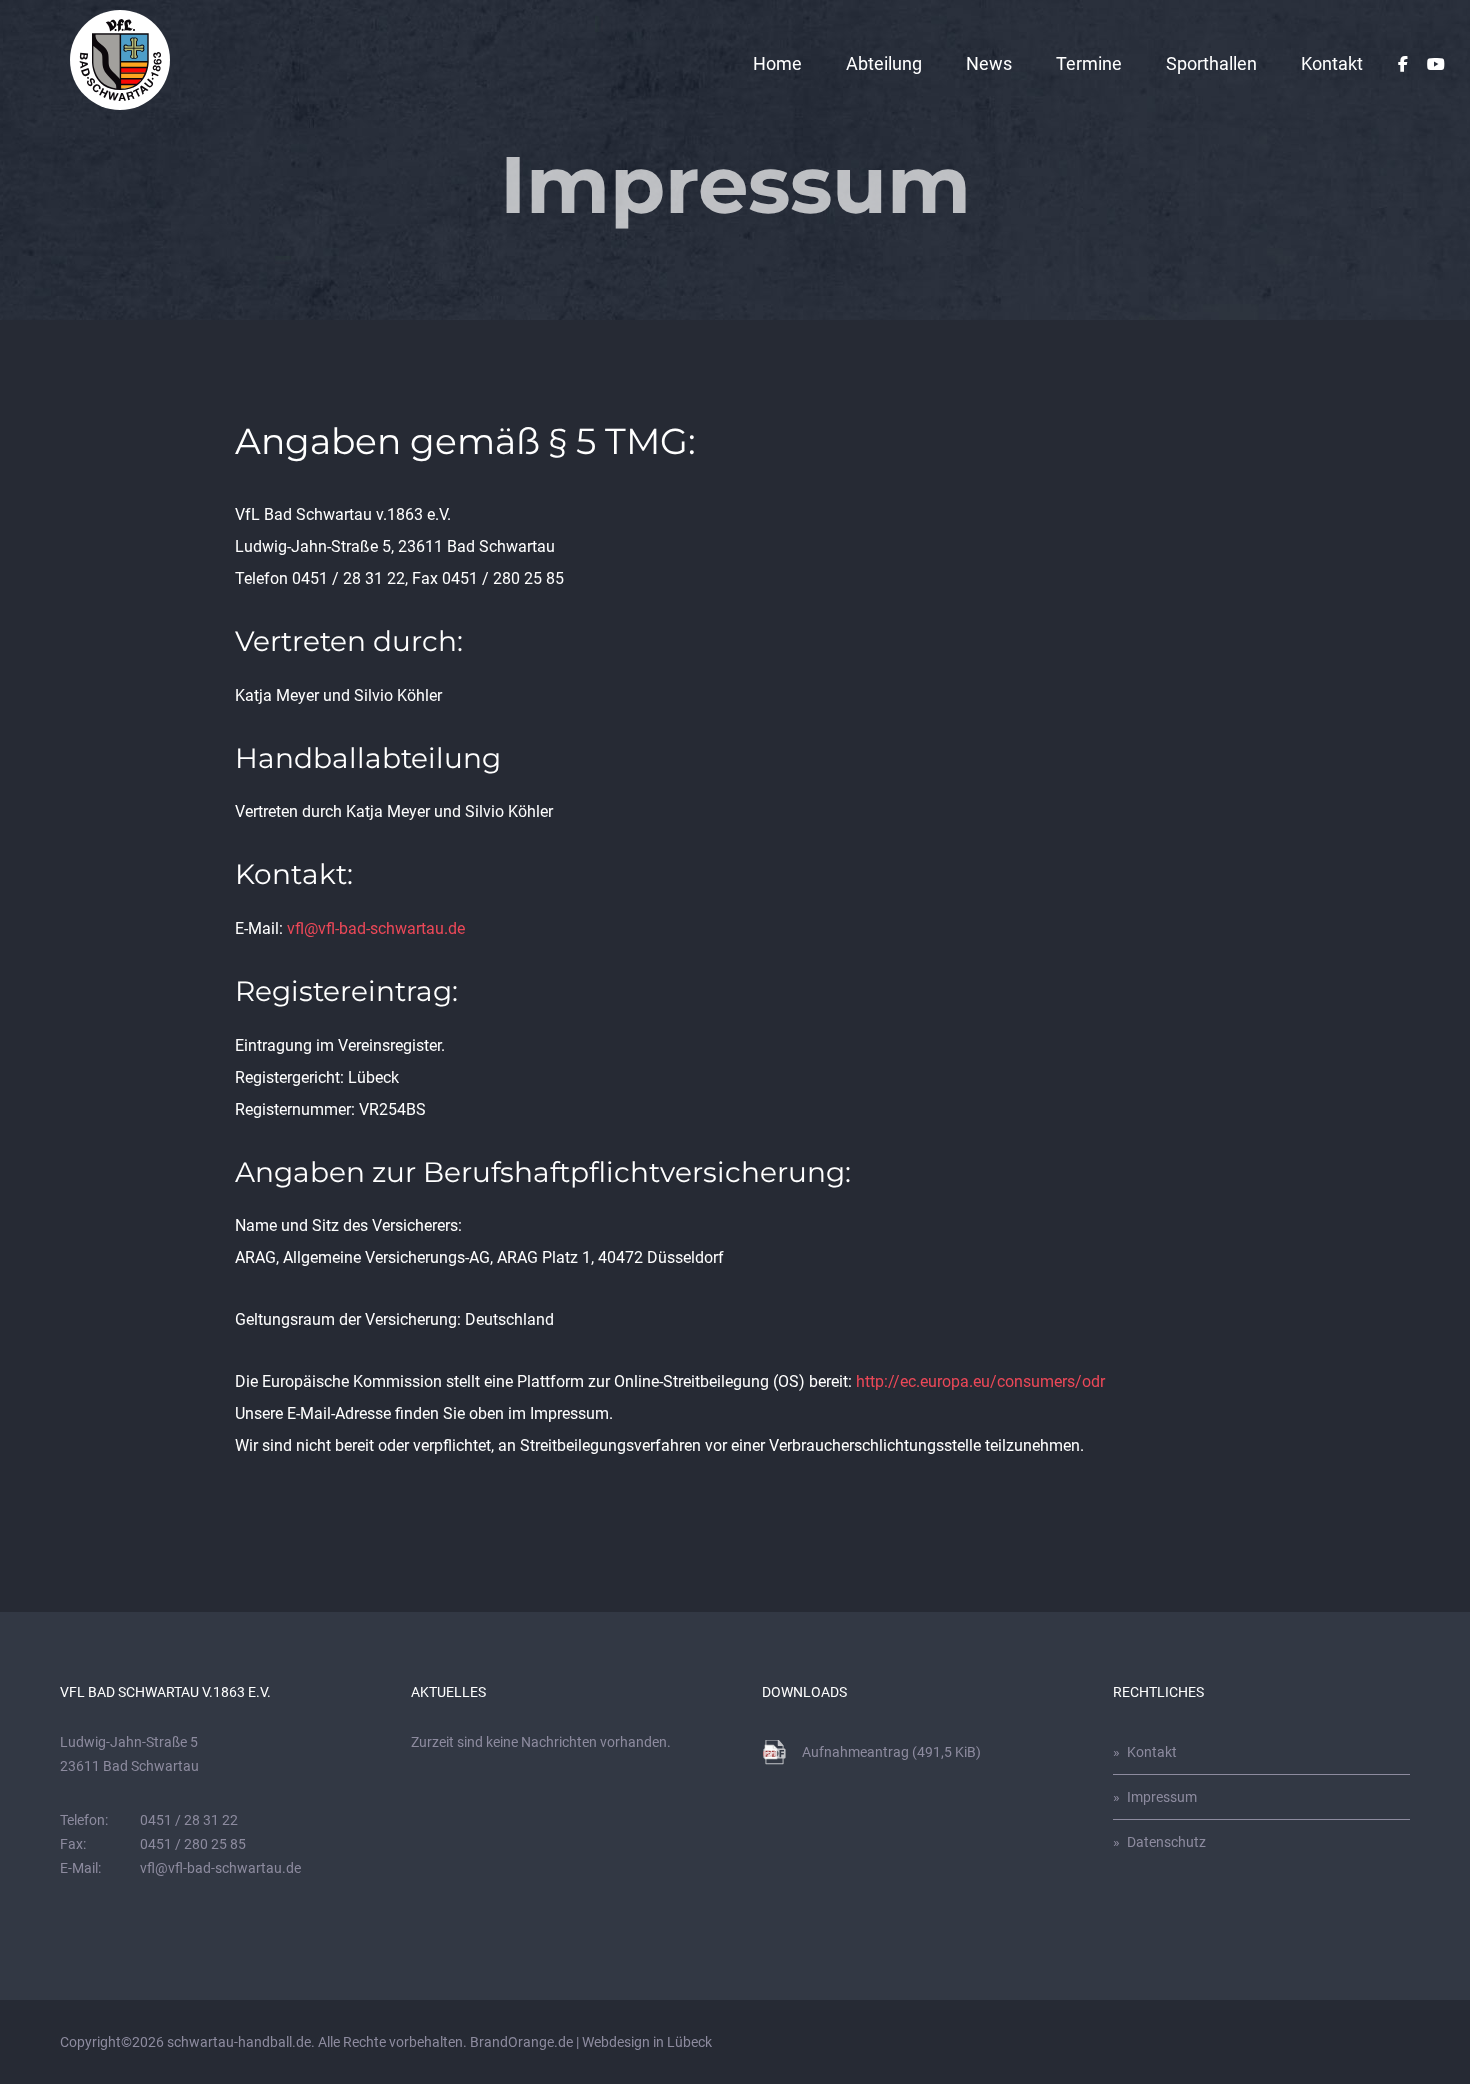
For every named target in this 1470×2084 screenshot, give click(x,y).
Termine (1089, 63)
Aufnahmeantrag (891, 1752)
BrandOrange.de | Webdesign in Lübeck (591, 2042)
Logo (120, 60)
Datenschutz (1166, 1842)
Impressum (1162, 1797)
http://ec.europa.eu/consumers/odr (980, 1381)
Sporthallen (1211, 63)
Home (777, 63)
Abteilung (884, 63)
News (989, 63)
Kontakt (1332, 63)
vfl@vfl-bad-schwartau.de (376, 928)
